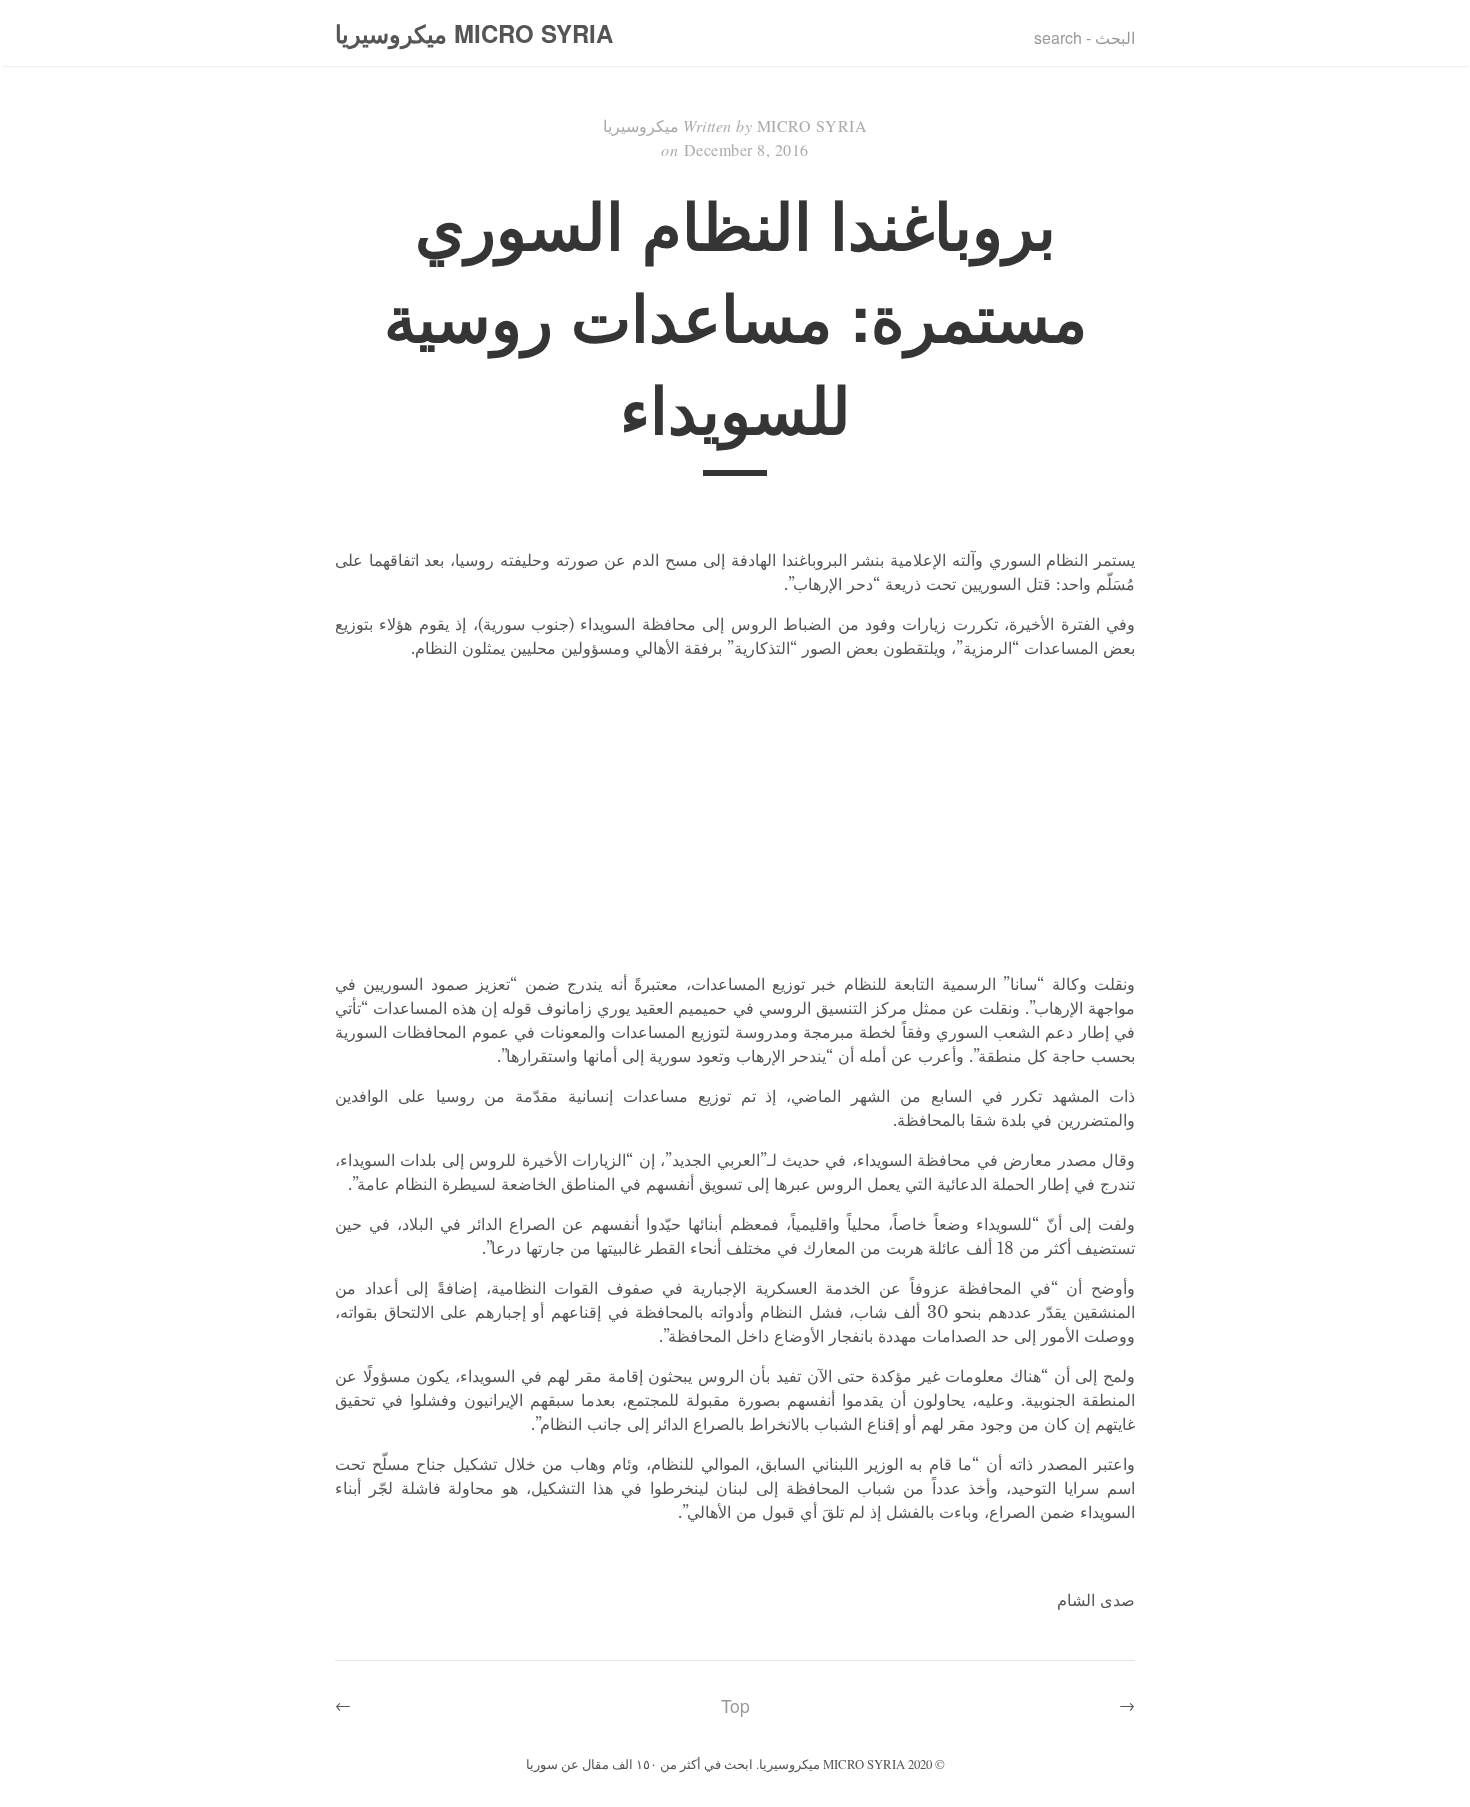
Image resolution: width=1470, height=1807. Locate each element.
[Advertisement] (735, 816)
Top (735, 1705)
